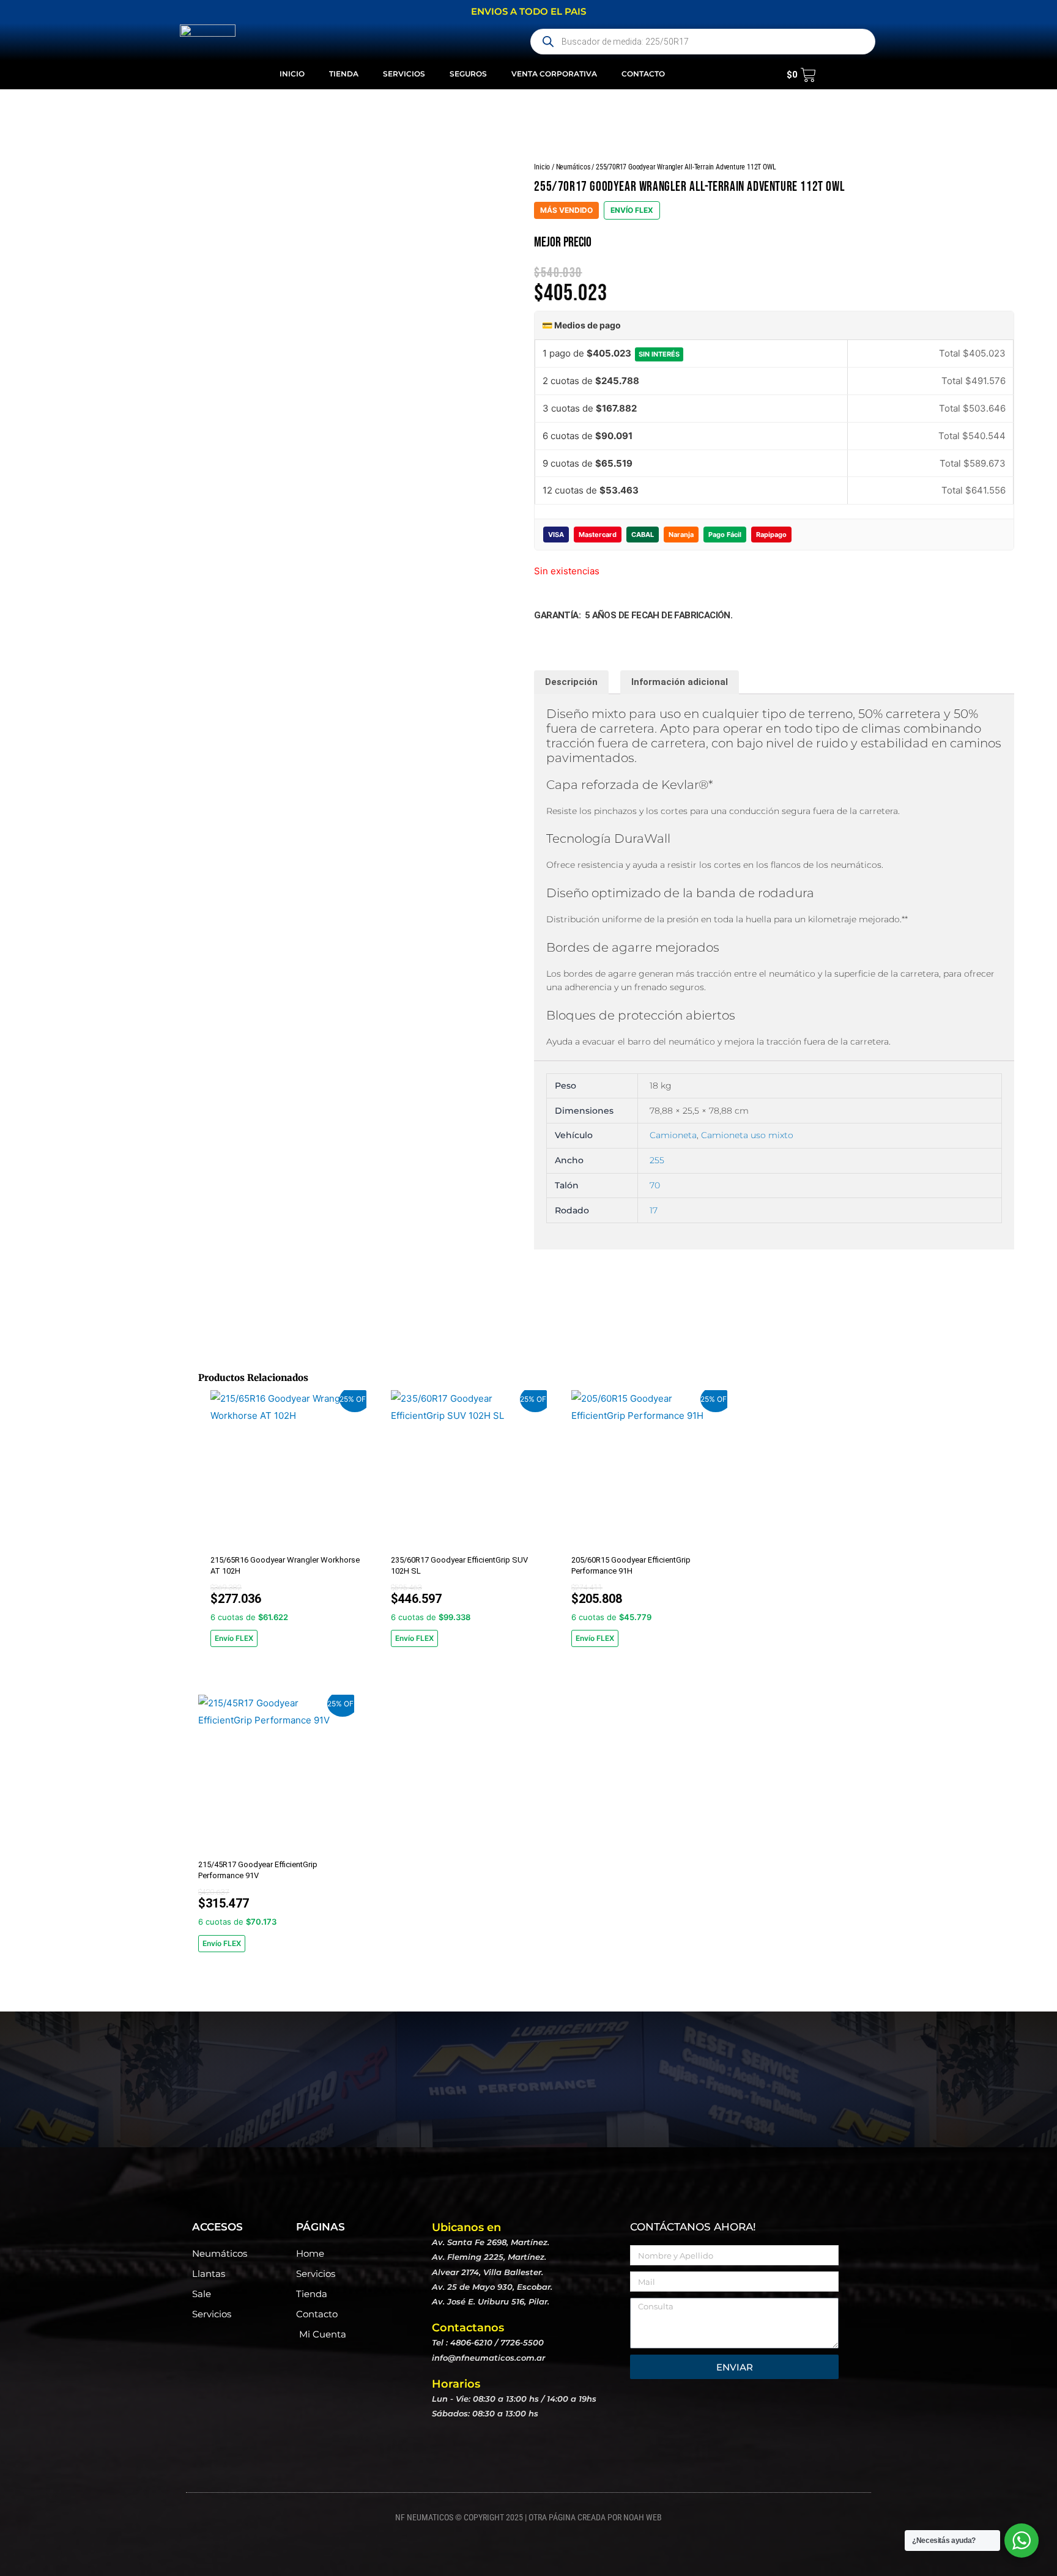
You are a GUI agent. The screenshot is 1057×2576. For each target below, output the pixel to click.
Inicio (292, 74)
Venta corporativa (554, 74)
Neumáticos (573, 167)
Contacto (643, 74)
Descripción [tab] (571, 682)
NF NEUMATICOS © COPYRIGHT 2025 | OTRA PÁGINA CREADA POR (509, 2517)
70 (655, 1185)
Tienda (344, 74)
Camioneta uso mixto (747, 1135)
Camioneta (673, 1135)
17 (654, 1210)
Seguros (468, 74)
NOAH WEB (643, 2517)
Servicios (404, 74)
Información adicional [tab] (680, 682)
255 (657, 1160)
